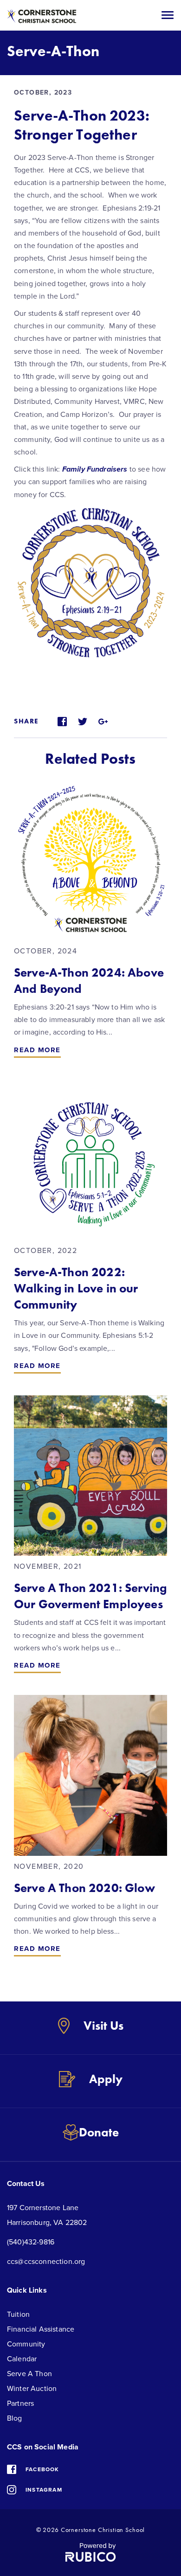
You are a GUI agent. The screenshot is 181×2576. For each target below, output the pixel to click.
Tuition (18, 2314)
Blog (15, 2418)
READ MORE (37, 1050)
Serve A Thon (29, 2374)
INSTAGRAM (44, 2490)
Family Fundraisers (95, 469)
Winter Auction (32, 2389)
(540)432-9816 (31, 2242)
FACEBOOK (42, 2469)
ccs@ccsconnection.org (46, 2262)
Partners (20, 2403)
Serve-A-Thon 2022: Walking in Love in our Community (76, 1288)
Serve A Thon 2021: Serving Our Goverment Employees (90, 1596)
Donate (99, 2132)
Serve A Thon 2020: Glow (84, 1888)
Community (26, 2344)
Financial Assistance (41, 2329)
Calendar (22, 2359)
